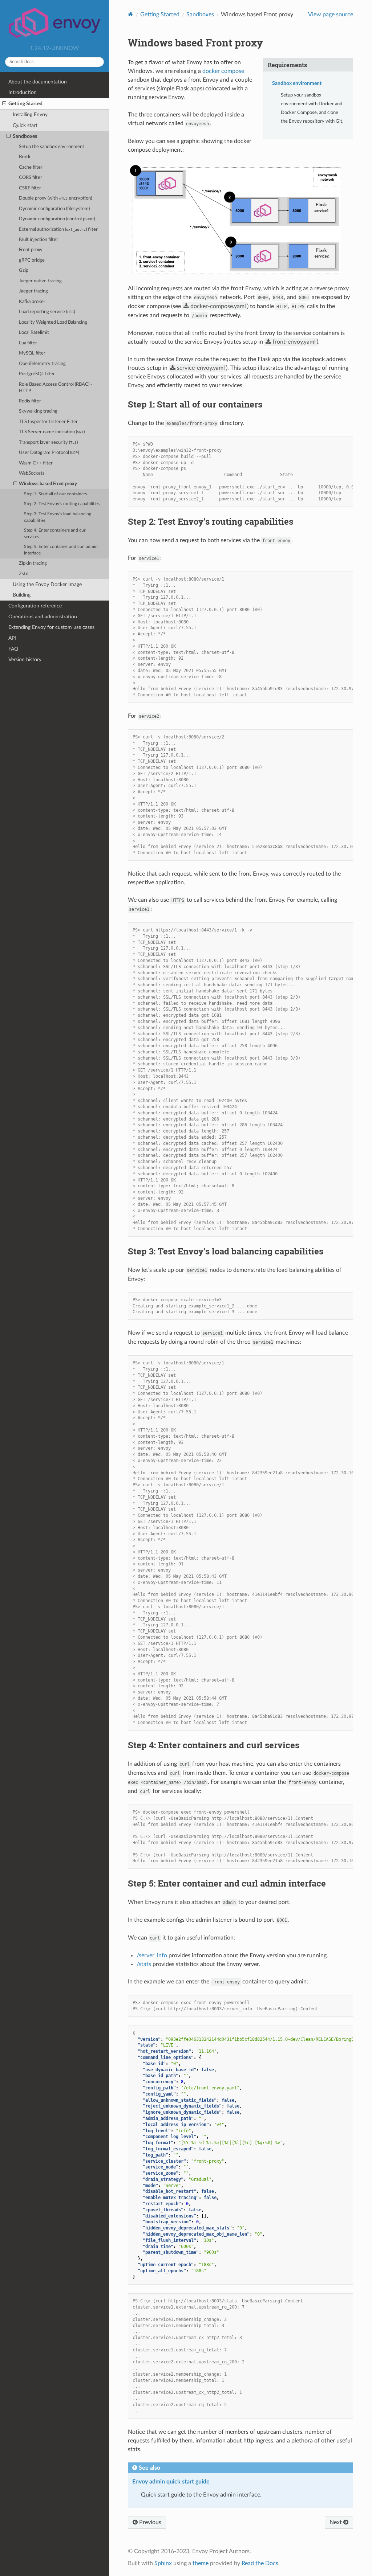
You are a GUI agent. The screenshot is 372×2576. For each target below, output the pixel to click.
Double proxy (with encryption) (55, 198)
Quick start (25, 125)
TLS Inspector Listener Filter (48, 422)
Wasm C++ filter (36, 463)
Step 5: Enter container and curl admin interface (61, 550)
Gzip (24, 271)
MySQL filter (32, 353)
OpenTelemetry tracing (42, 364)
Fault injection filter (39, 240)
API (12, 638)
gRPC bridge (32, 260)
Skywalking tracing (38, 411)
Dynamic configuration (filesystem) (54, 209)
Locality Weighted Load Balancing (53, 322)
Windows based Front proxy (48, 484)
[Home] (131, 14)
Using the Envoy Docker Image (47, 584)
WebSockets (32, 473)
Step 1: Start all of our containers (55, 494)
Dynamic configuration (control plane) (57, 219)
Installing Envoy (30, 114)
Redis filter (30, 401)
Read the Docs (260, 2563)
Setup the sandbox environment (52, 147)
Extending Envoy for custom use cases (51, 627)
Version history (25, 660)
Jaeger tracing (33, 291)
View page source (331, 15)
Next (336, 2522)
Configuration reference (35, 606)
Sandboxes (25, 136)
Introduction (23, 92)
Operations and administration (43, 617)
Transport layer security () (48, 443)
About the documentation (38, 82)
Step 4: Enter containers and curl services (55, 534)
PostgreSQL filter (37, 374)
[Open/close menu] (4, 104)
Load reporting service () (47, 312)
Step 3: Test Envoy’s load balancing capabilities (58, 517)
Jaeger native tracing (40, 281)
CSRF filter (30, 188)
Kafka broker (32, 302)
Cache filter (31, 167)
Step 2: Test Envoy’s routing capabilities (62, 504)
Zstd (24, 574)
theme (201, 2563)
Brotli (25, 157)
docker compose (223, 71)
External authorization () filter (58, 230)
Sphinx (163, 2563)
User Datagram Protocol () (49, 453)
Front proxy (31, 250)
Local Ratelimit (34, 333)
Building (22, 595)
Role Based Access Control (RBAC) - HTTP (56, 388)
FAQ (13, 649)
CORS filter (31, 178)
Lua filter (28, 343)
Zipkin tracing (33, 563)
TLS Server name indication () (52, 432)
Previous (149, 2522)
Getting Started (25, 104)
